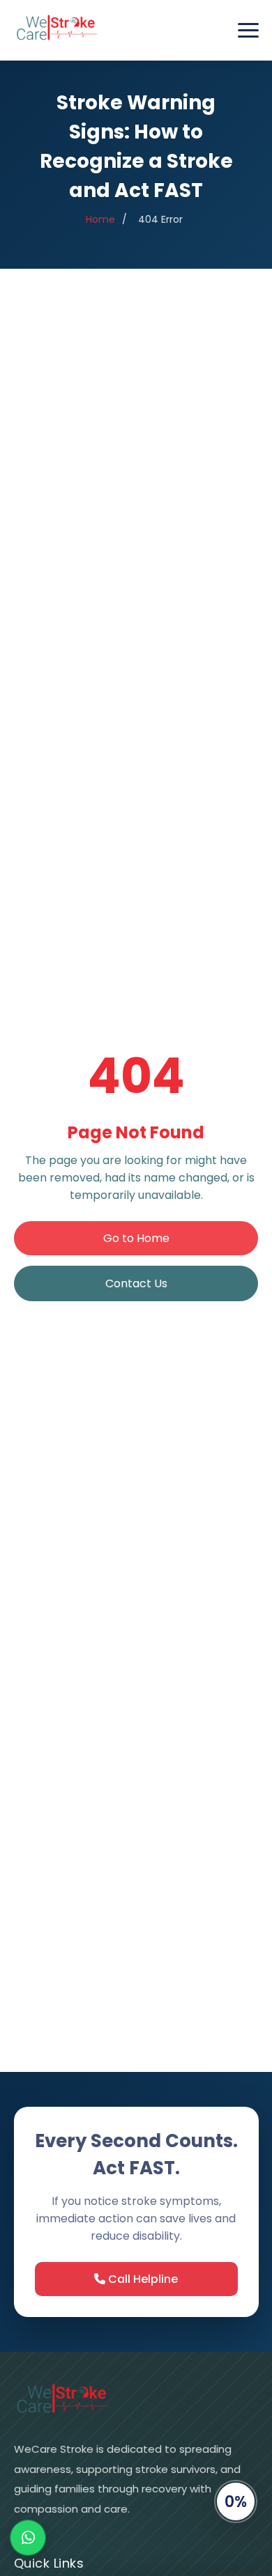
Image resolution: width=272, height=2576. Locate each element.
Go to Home (136, 1238)
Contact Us (136, 1283)
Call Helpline (142, 2279)
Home (100, 219)
